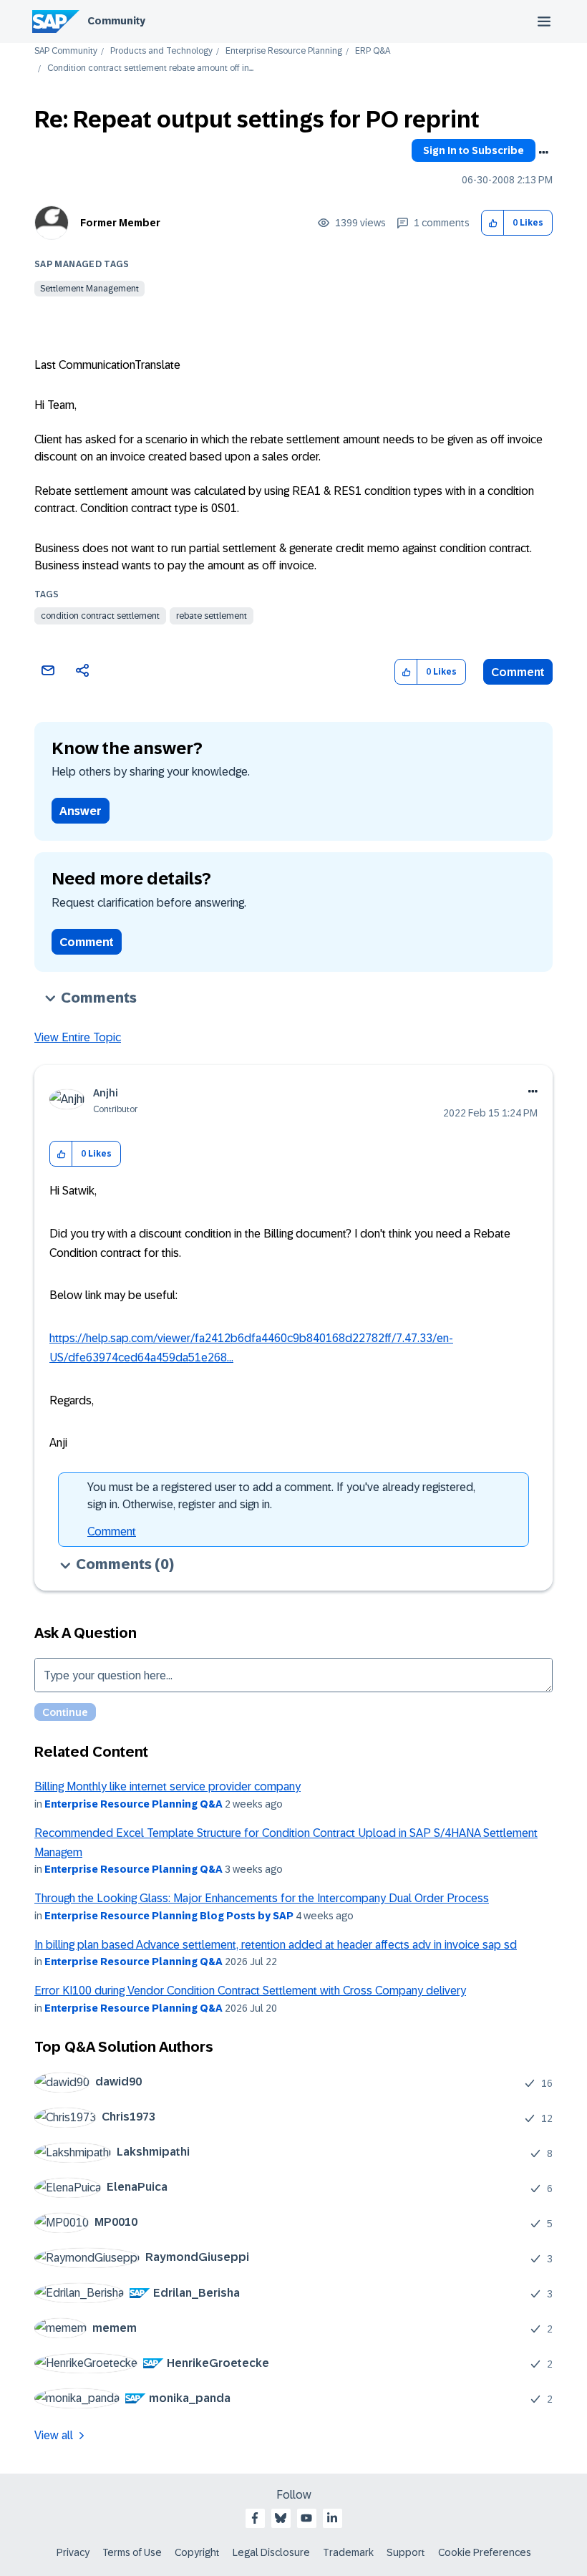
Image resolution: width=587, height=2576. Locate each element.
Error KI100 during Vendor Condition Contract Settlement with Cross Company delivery (250, 1991)
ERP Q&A (373, 51)
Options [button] (543, 153)
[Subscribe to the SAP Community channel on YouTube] (306, 2518)
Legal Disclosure (271, 2552)
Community (116, 21)
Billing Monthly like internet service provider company (168, 1786)
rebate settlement (212, 616)
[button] (493, 223)
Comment (518, 672)
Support (406, 2552)
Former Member (120, 223)
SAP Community (66, 51)
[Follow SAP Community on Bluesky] (281, 2518)
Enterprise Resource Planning (284, 51)
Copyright (197, 2552)
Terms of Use (132, 2552)
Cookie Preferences (485, 2552)
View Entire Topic (78, 1037)
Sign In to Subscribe (474, 150)
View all (54, 2435)
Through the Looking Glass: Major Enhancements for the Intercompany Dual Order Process (262, 1898)
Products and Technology (161, 51)
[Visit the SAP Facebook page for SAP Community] (255, 2518)
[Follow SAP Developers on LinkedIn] (332, 2518)
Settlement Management (89, 289)
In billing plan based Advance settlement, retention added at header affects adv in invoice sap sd (276, 1945)
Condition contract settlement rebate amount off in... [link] (150, 68)
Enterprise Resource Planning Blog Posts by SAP (169, 1916)
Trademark (348, 2552)
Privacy (73, 2552)
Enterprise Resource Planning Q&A (134, 1804)
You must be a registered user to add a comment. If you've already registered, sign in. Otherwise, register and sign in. (281, 1496)
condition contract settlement (100, 616)
